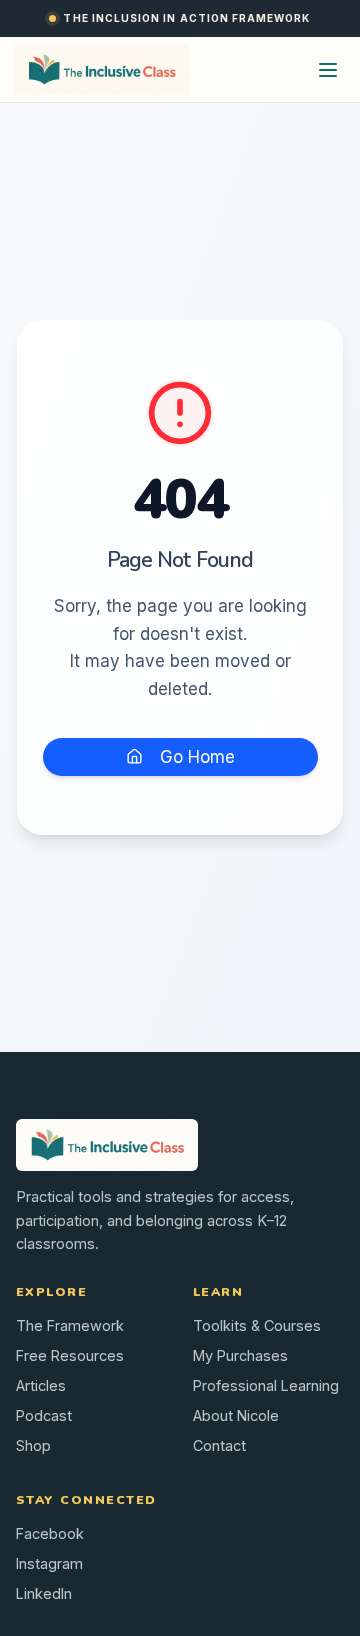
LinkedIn (44, 1593)
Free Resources (70, 1355)
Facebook (50, 1533)
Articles (41, 1385)
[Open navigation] (328, 70)
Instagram (49, 1563)
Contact (219, 1445)
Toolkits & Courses (257, 1325)
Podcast (44, 1415)
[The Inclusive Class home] (101, 69)
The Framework (70, 1325)
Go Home (197, 757)
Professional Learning (266, 1385)
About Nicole (236, 1415)
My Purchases (240, 1355)
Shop (33, 1445)
